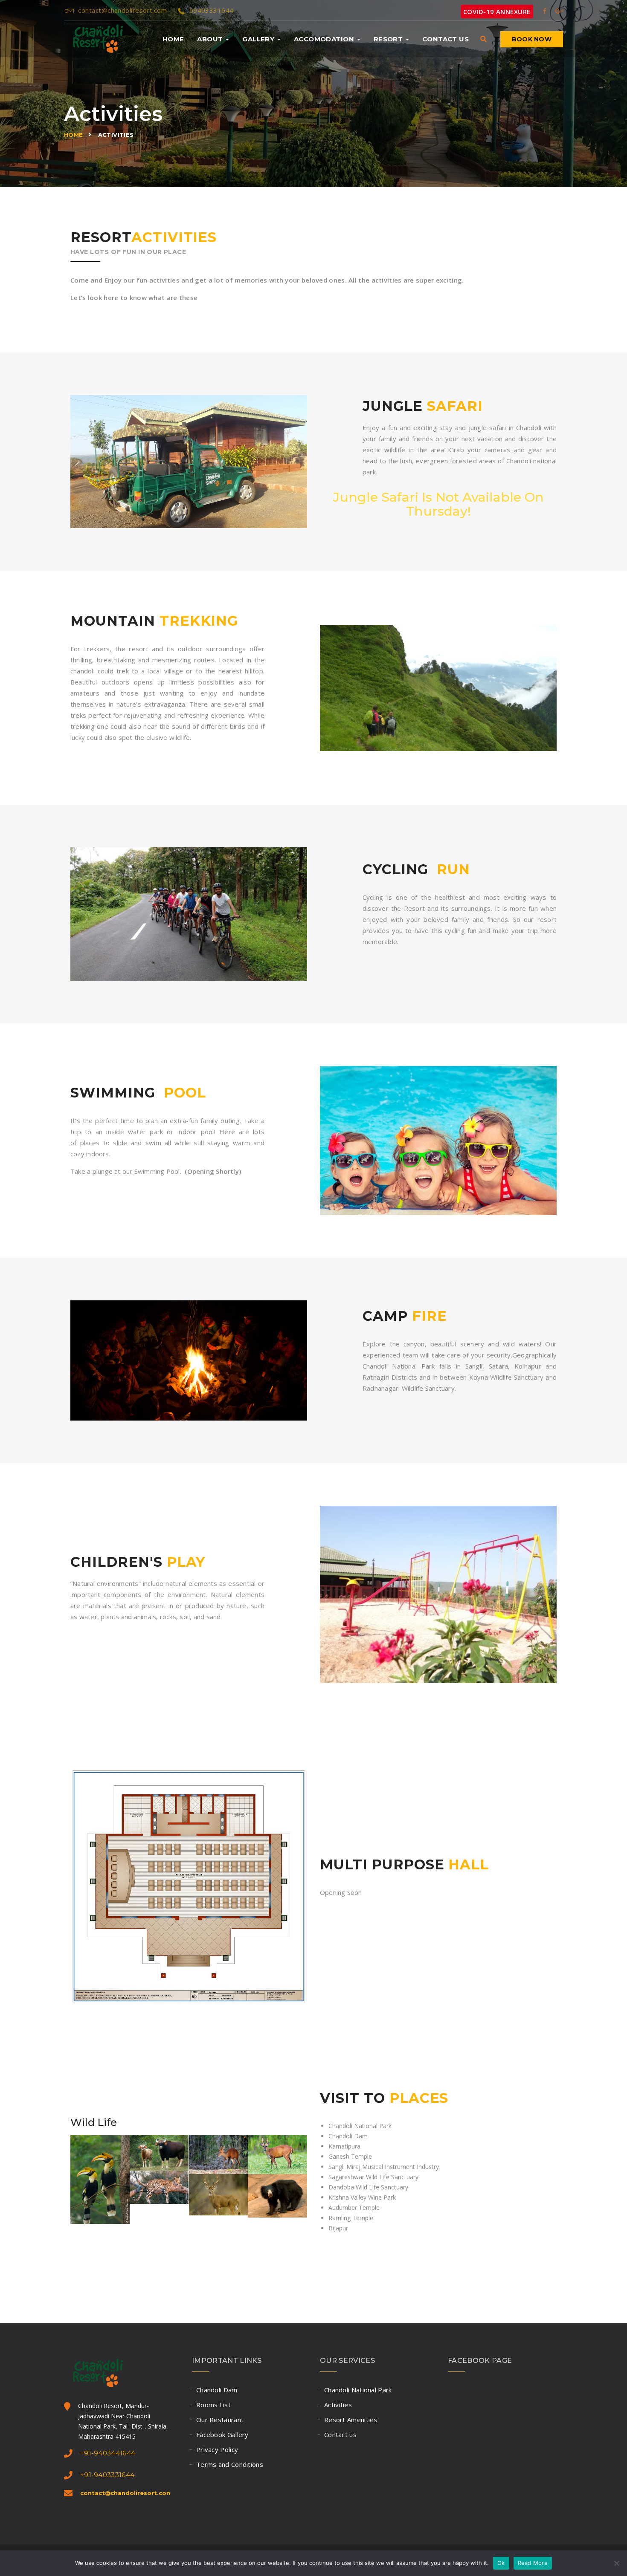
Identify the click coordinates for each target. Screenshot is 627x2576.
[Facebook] (545, 10)
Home (173, 39)
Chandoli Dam (217, 2390)
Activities (338, 2405)
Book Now (532, 39)
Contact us (446, 39)
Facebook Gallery (222, 2434)
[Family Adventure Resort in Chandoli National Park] (93, 39)
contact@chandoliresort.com (122, 10)
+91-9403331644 (107, 2475)
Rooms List (213, 2405)
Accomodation (325, 39)
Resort (389, 39)
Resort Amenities (351, 2420)
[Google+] (559, 10)
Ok (501, 2563)
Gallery (259, 39)
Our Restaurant (220, 2420)
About (211, 39)
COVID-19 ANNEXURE (497, 12)
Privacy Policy (217, 2449)
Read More (533, 2563)
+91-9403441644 (108, 2453)
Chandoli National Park (358, 2390)
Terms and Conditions (230, 2464)
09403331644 (211, 10)
